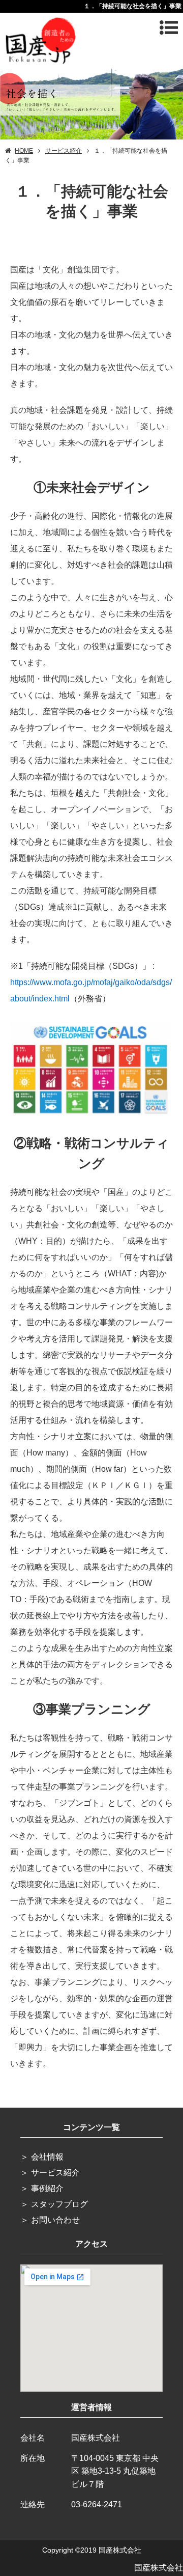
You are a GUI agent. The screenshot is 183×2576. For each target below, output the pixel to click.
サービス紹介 (55, 2173)
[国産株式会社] (41, 39)
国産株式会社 (159, 2568)
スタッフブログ (59, 2204)
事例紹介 (47, 2188)
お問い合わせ (55, 2220)
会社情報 (47, 2157)
